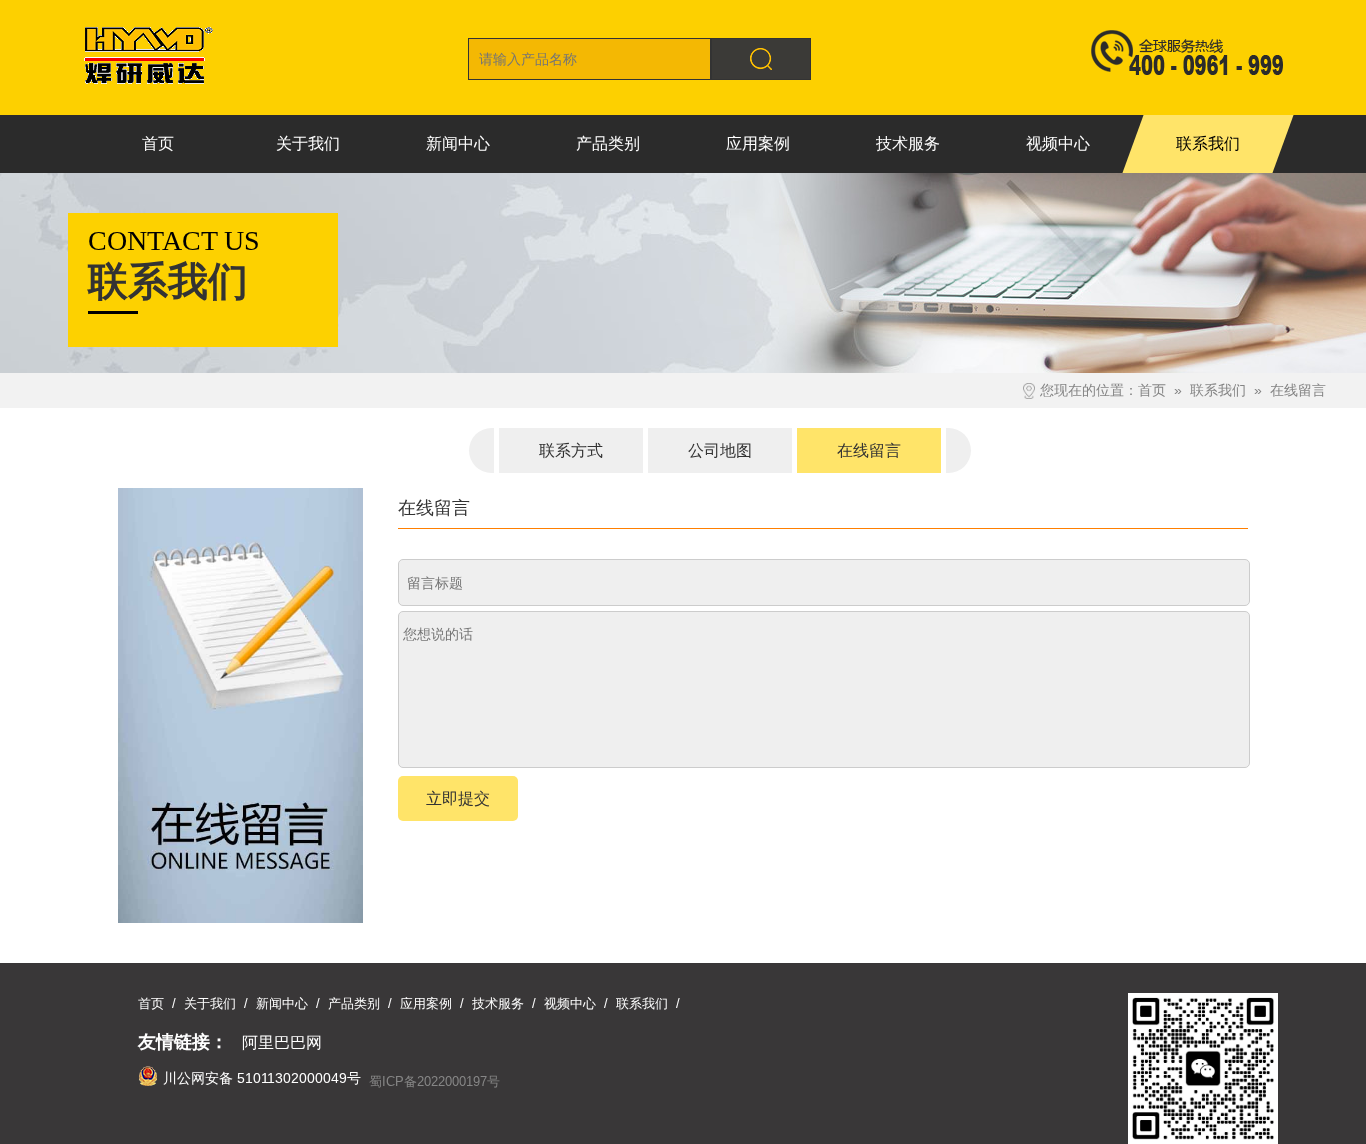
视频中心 (570, 1003)
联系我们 (1218, 390)
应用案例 (426, 1003)
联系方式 (571, 450)
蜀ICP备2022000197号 (434, 1081)
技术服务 (498, 1003)
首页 (1152, 390)
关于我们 (210, 1003)
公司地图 (720, 450)
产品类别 (354, 1003)
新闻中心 (282, 1003)
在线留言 (1298, 390)
